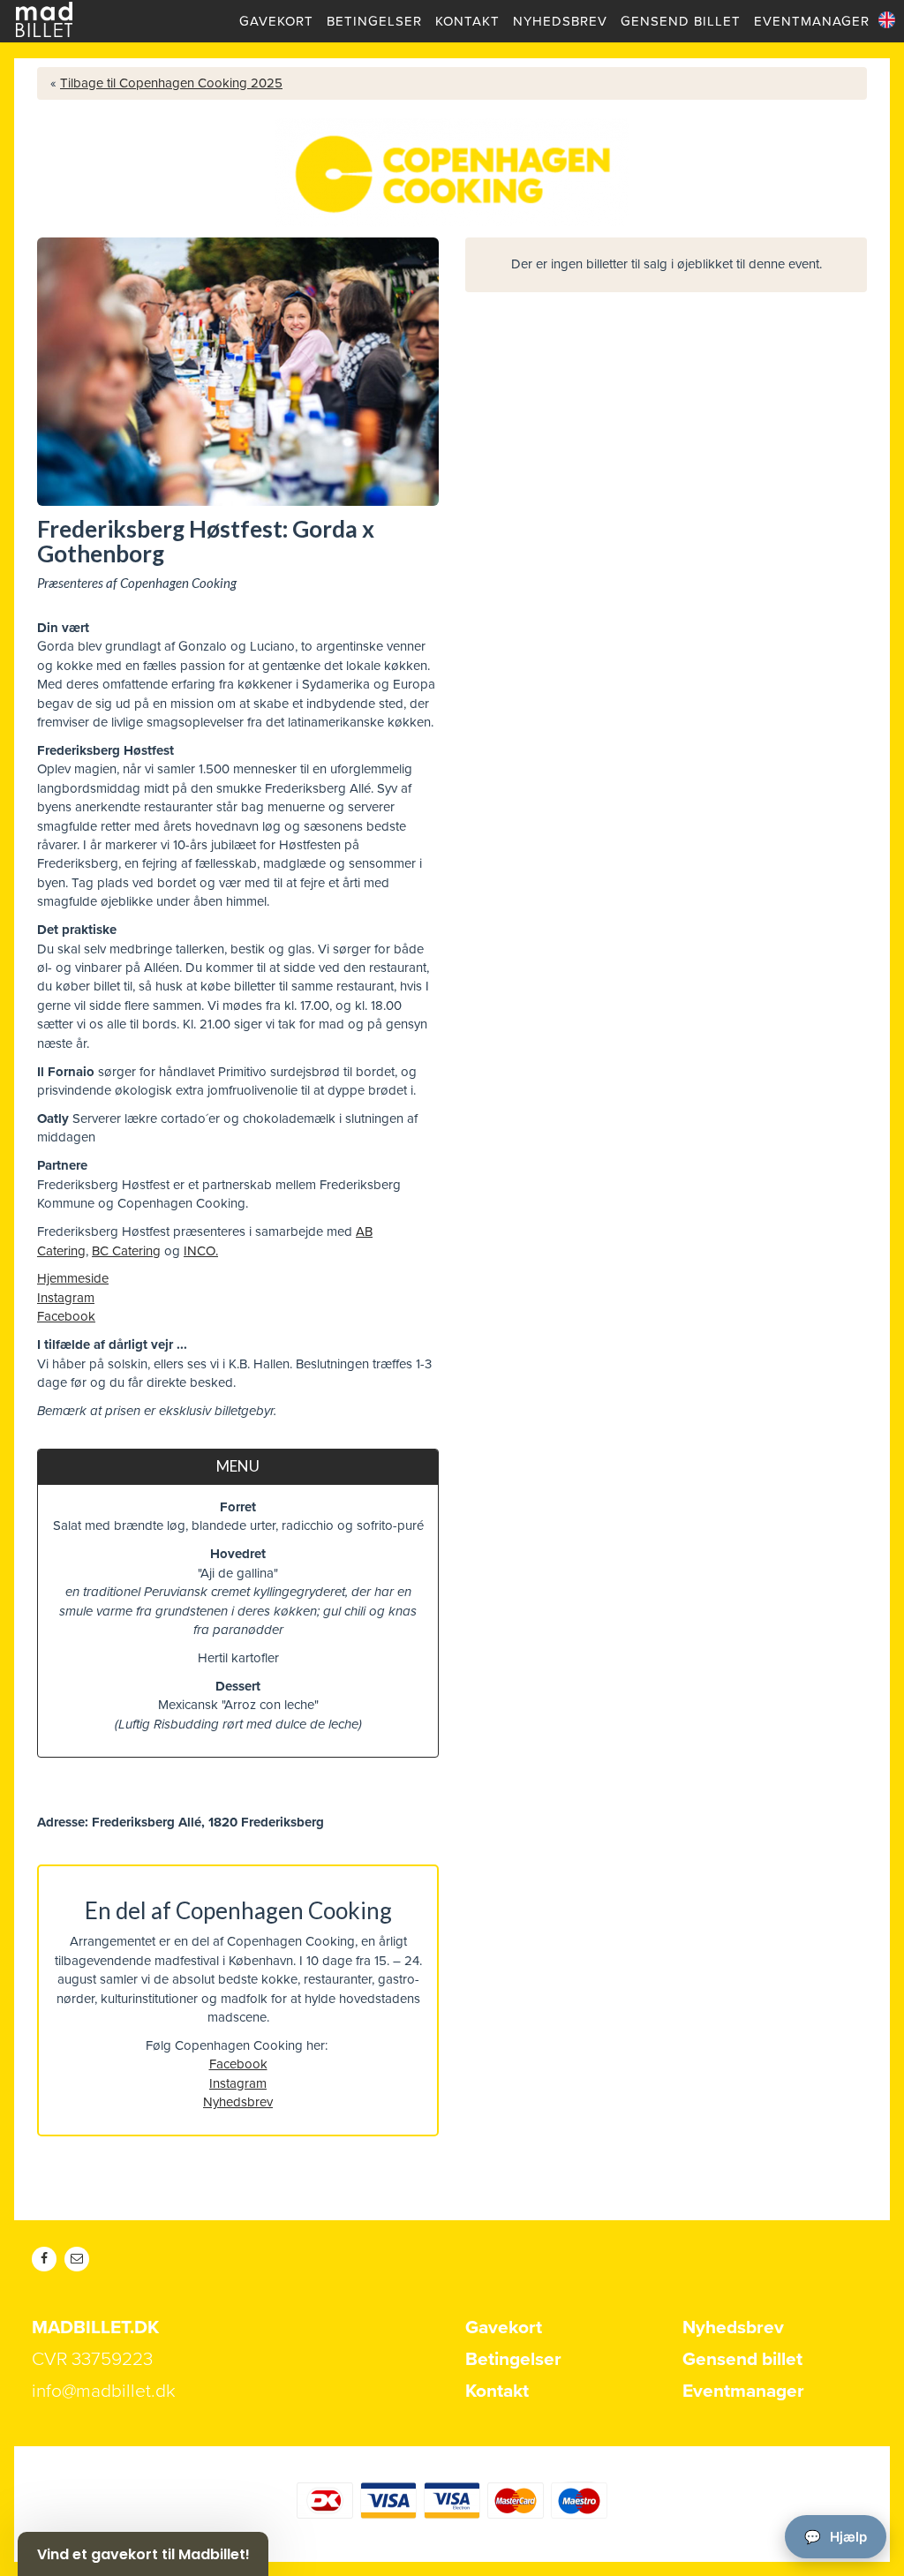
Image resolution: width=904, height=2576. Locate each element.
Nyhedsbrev (238, 2102)
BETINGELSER (374, 21)
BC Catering (126, 1251)
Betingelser (513, 2359)
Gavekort (504, 2327)
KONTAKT (467, 21)
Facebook (66, 1316)
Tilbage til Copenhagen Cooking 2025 (171, 83)
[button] (143, 2554)
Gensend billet (742, 2359)
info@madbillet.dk (104, 2391)
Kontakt (497, 2391)
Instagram (66, 1298)
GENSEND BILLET (681, 21)
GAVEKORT (276, 21)
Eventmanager (743, 2391)
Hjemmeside (73, 1278)
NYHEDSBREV (560, 21)
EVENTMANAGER (812, 21)
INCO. (201, 1251)
